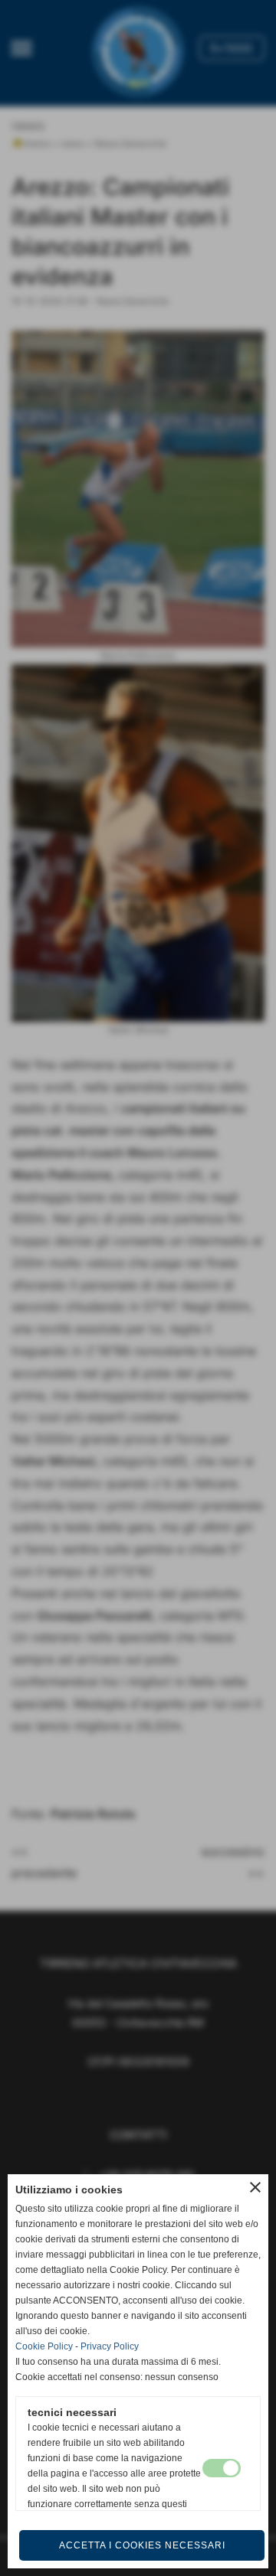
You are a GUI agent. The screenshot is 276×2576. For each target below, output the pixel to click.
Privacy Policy (110, 2346)
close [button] (255, 2187)
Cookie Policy (44, 2346)
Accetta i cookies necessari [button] (142, 2545)
